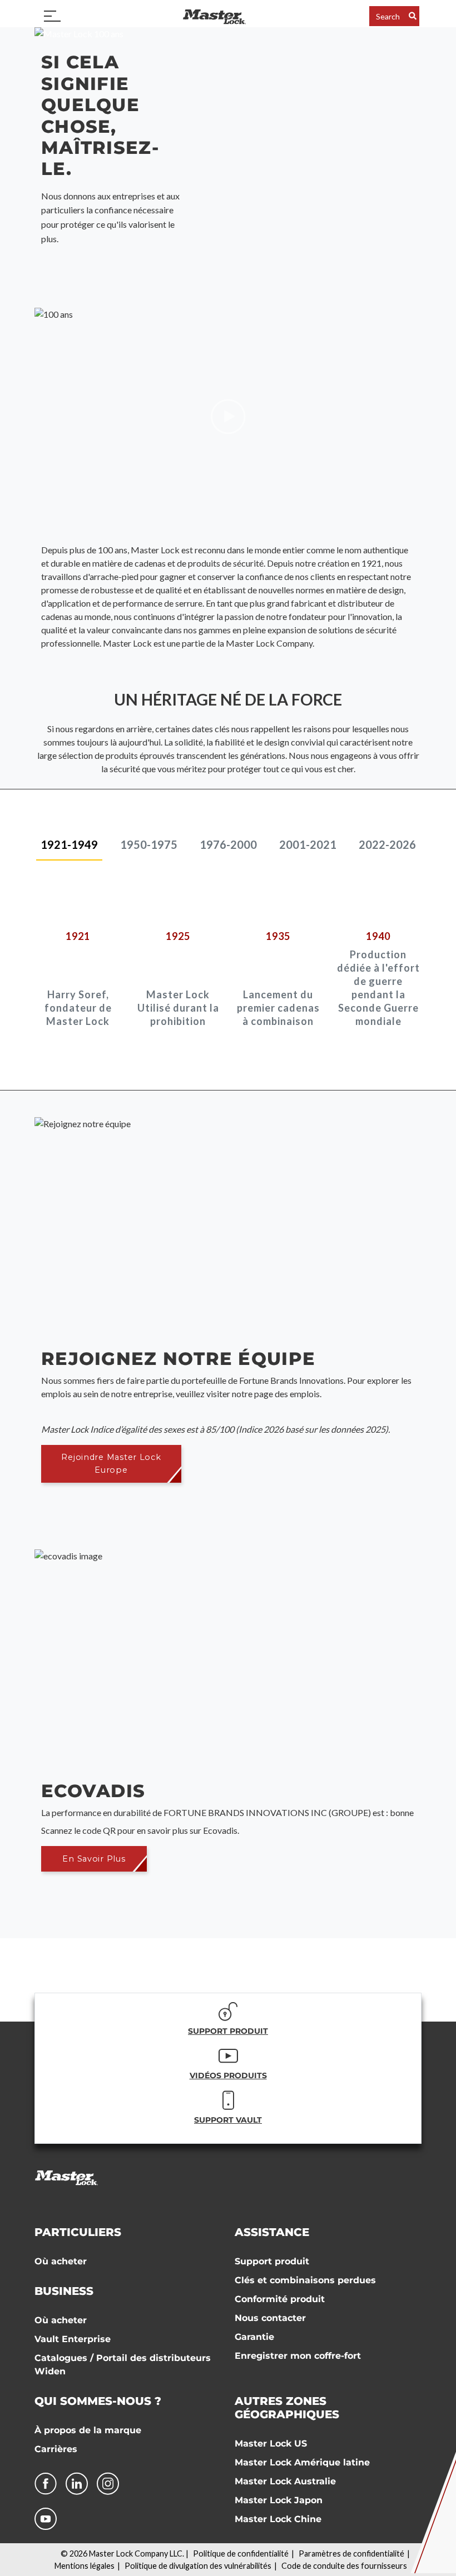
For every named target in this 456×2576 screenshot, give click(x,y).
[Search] (413, 16)
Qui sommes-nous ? (98, 2401)
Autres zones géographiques (287, 2408)
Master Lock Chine (278, 2519)
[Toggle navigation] (52, 16)
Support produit (272, 2261)
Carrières (56, 2449)
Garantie (254, 2337)
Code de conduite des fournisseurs (344, 2566)
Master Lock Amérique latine (302, 2462)
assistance (272, 2232)
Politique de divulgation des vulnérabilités (198, 2566)
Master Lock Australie (285, 2481)
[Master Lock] (214, 16)
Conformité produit (280, 2299)
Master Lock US (271, 2444)
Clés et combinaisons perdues (305, 2280)
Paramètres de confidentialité (351, 2554)
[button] (111, 1464)
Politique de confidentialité (241, 2554)
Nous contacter (270, 2318)
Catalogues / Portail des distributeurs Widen (123, 2365)
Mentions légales (85, 2566)
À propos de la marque (88, 2430)
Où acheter (61, 2261)
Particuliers (78, 2232)
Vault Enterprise (73, 2339)
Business (64, 2291)
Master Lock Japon (279, 2500)
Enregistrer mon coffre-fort (298, 2356)
